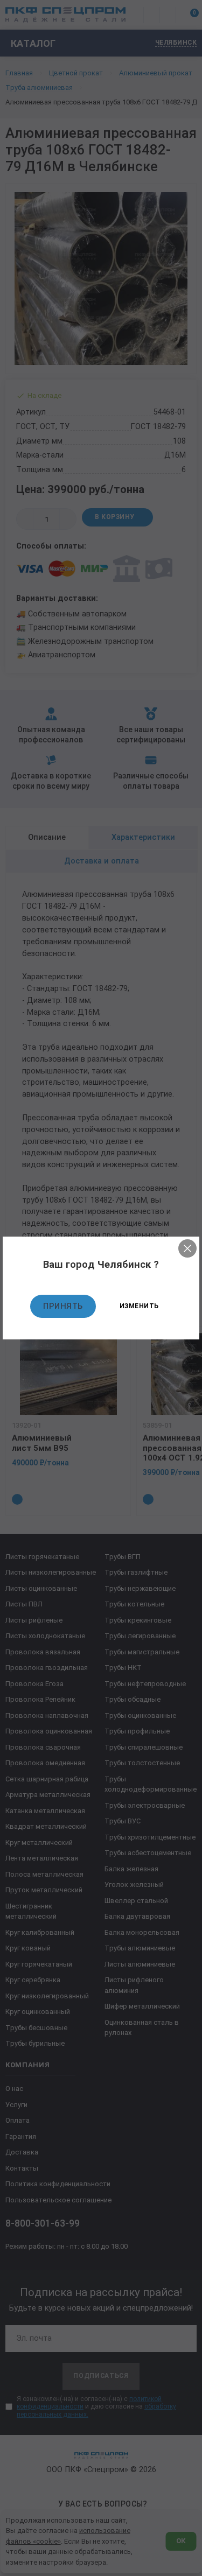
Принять (63, 1306)
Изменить (139, 1306)
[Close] (187, 1248)
